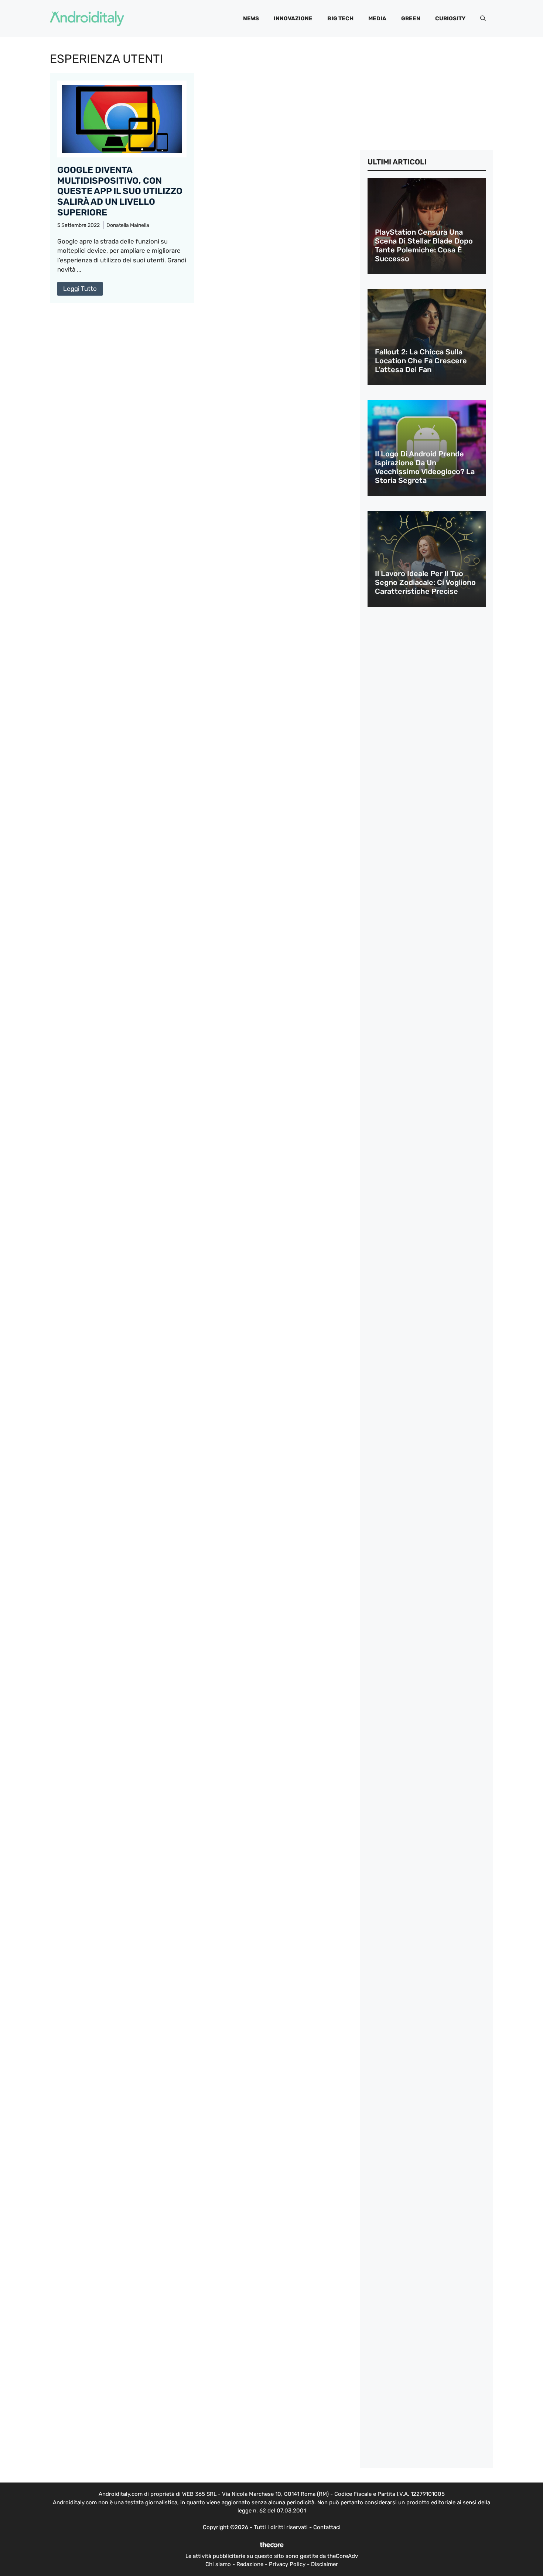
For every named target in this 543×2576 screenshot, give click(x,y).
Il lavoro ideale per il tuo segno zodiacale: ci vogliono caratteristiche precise (425, 582)
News (251, 18)
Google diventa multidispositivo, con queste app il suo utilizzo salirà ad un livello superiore (120, 191)
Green (411, 18)
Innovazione (293, 18)
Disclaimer (325, 2564)
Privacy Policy (287, 2564)
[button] (483, 18)
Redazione (250, 2564)
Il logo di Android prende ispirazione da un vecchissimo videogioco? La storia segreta (425, 467)
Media (377, 18)
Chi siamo (218, 2564)
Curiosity (450, 18)
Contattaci (327, 2527)
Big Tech (340, 18)
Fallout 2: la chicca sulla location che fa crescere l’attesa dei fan (421, 361)
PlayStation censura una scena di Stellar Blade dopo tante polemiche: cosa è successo (424, 245)
